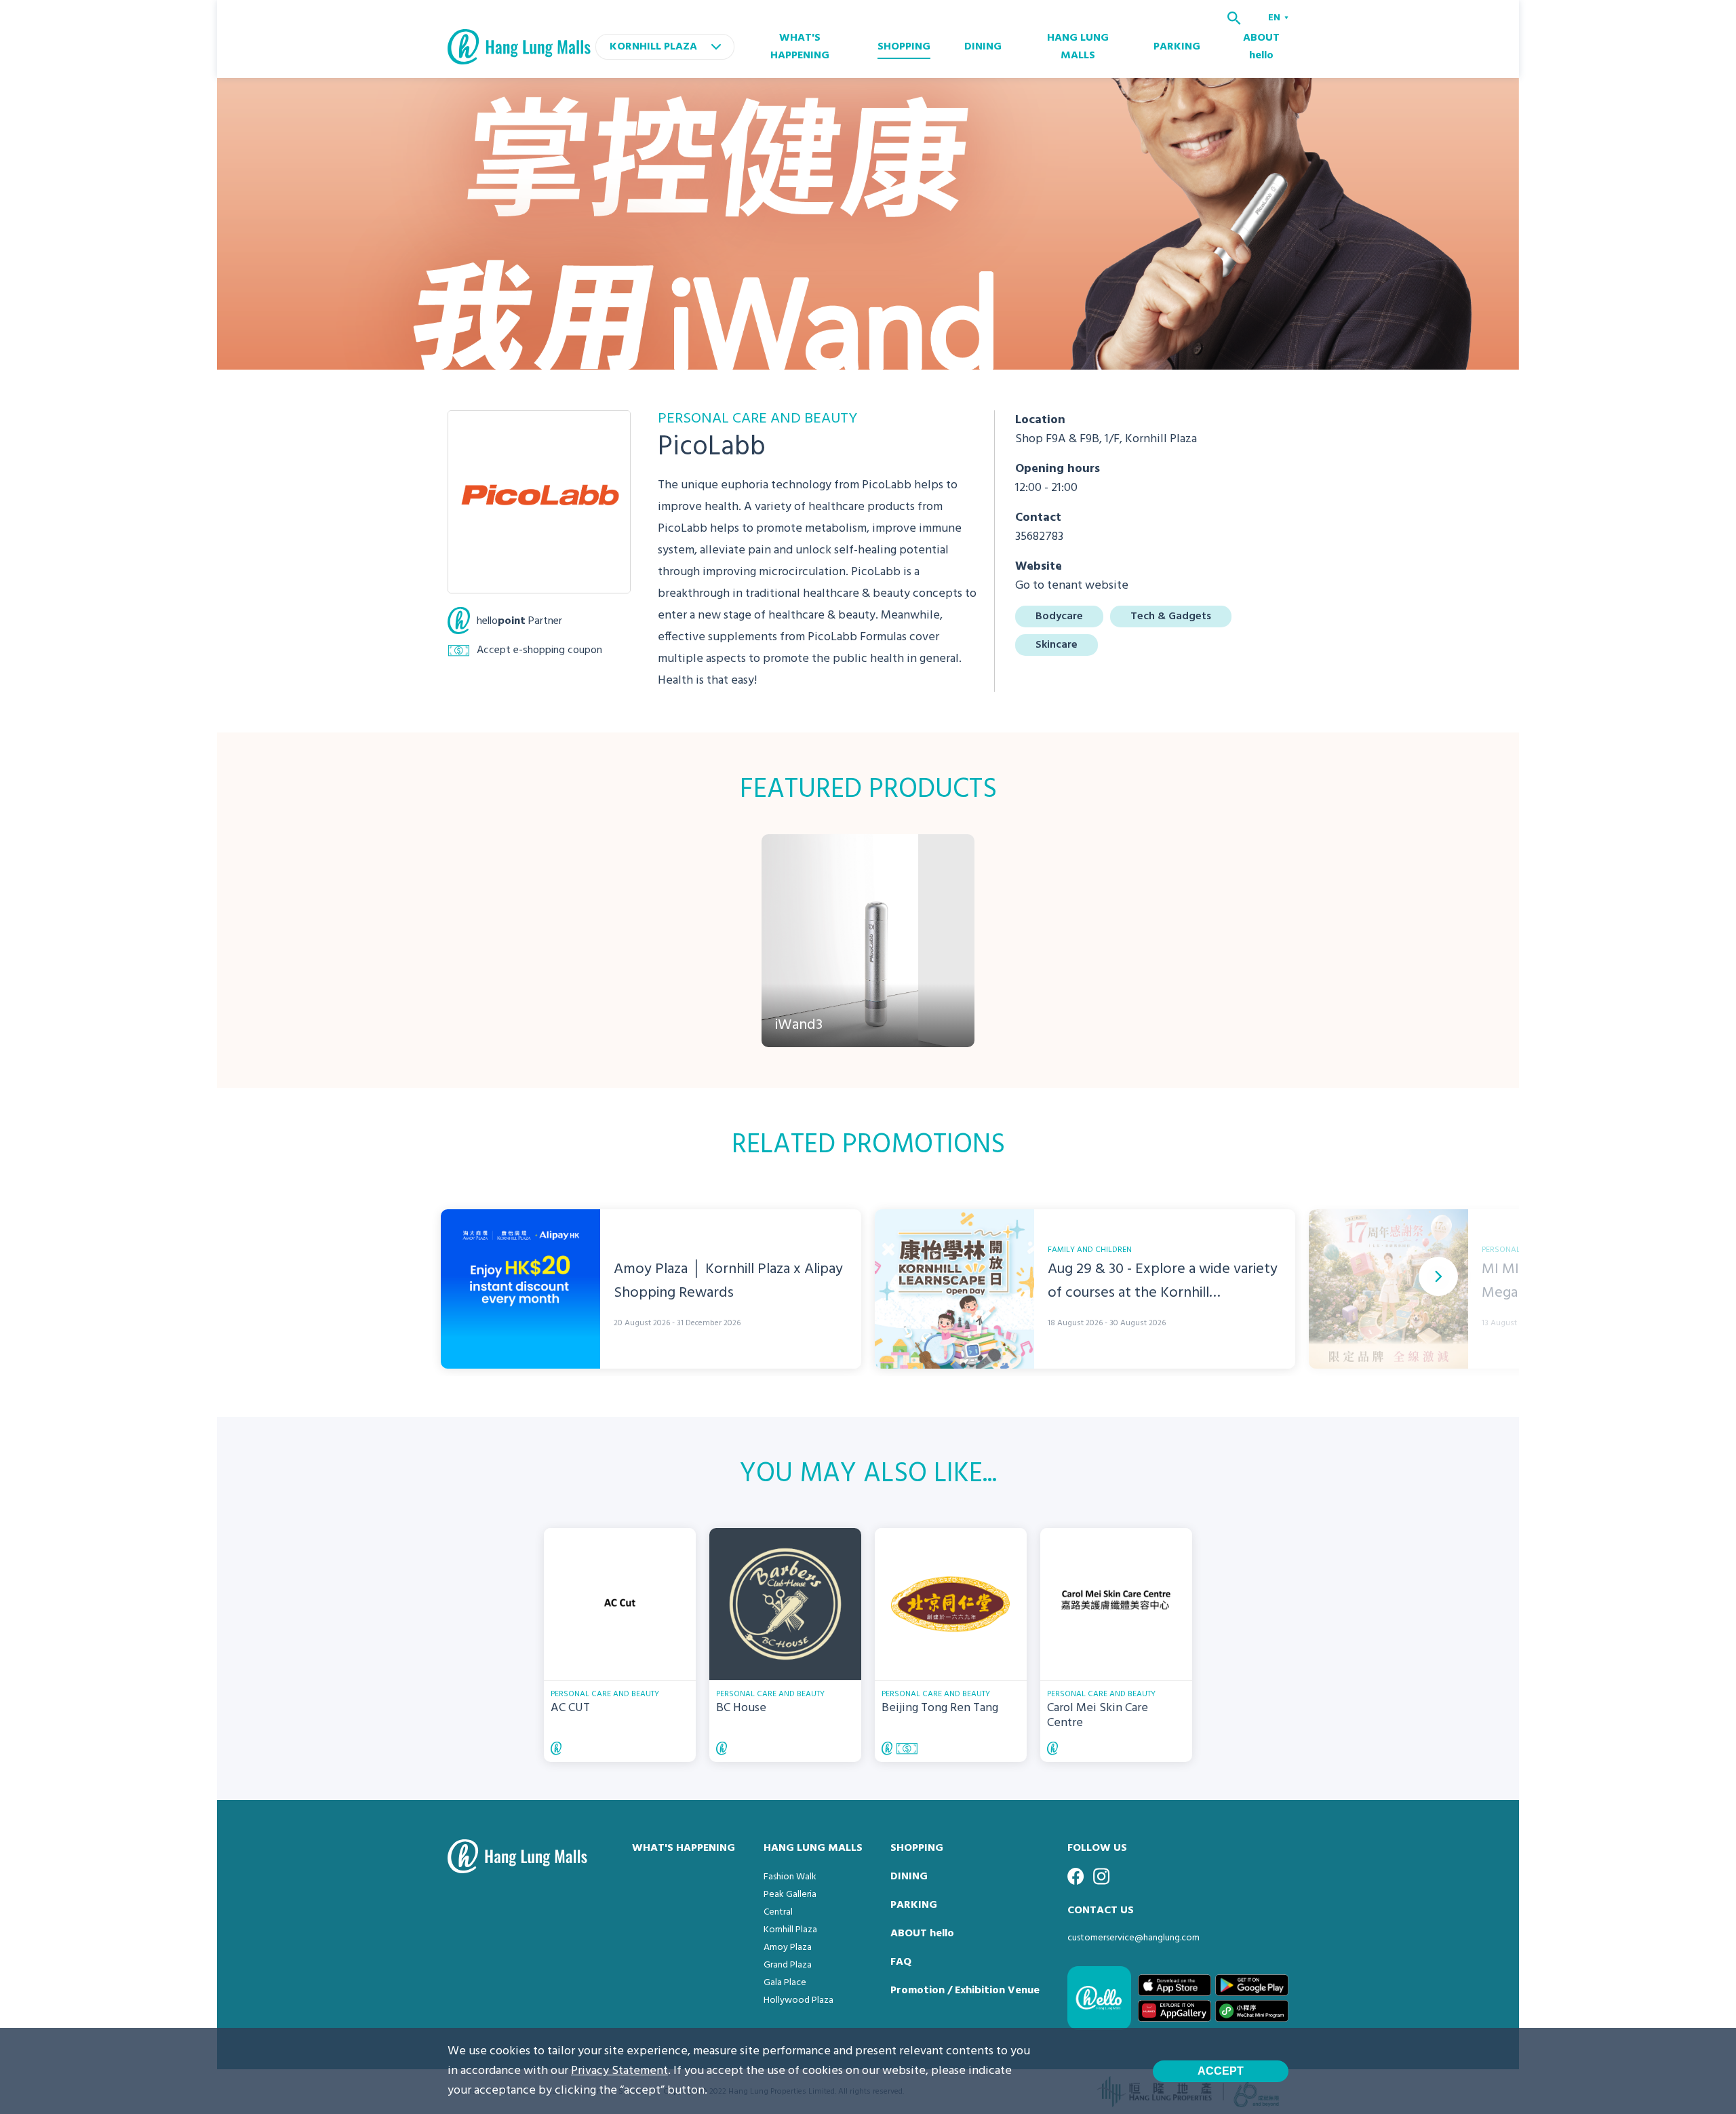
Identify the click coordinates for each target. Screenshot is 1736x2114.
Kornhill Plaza (790, 1930)
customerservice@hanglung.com (1133, 1938)
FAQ (901, 1962)
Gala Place (785, 1983)
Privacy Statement (619, 2071)
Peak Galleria (790, 1895)
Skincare (1057, 645)
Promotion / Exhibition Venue (965, 1991)
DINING (983, 47)
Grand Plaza (788, 1965)
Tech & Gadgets (1171, 616)
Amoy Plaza (788, 1947)
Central (778, 1912)
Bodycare (1059, 616)
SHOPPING (904, 47)
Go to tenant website (1072, 586)
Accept (1221, 2071)
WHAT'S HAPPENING (800, 47)
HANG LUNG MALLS (1078, 47)
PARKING (1177, 47)
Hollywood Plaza (798, 2000)
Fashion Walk (790, 1877)
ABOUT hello (1261, 47)
